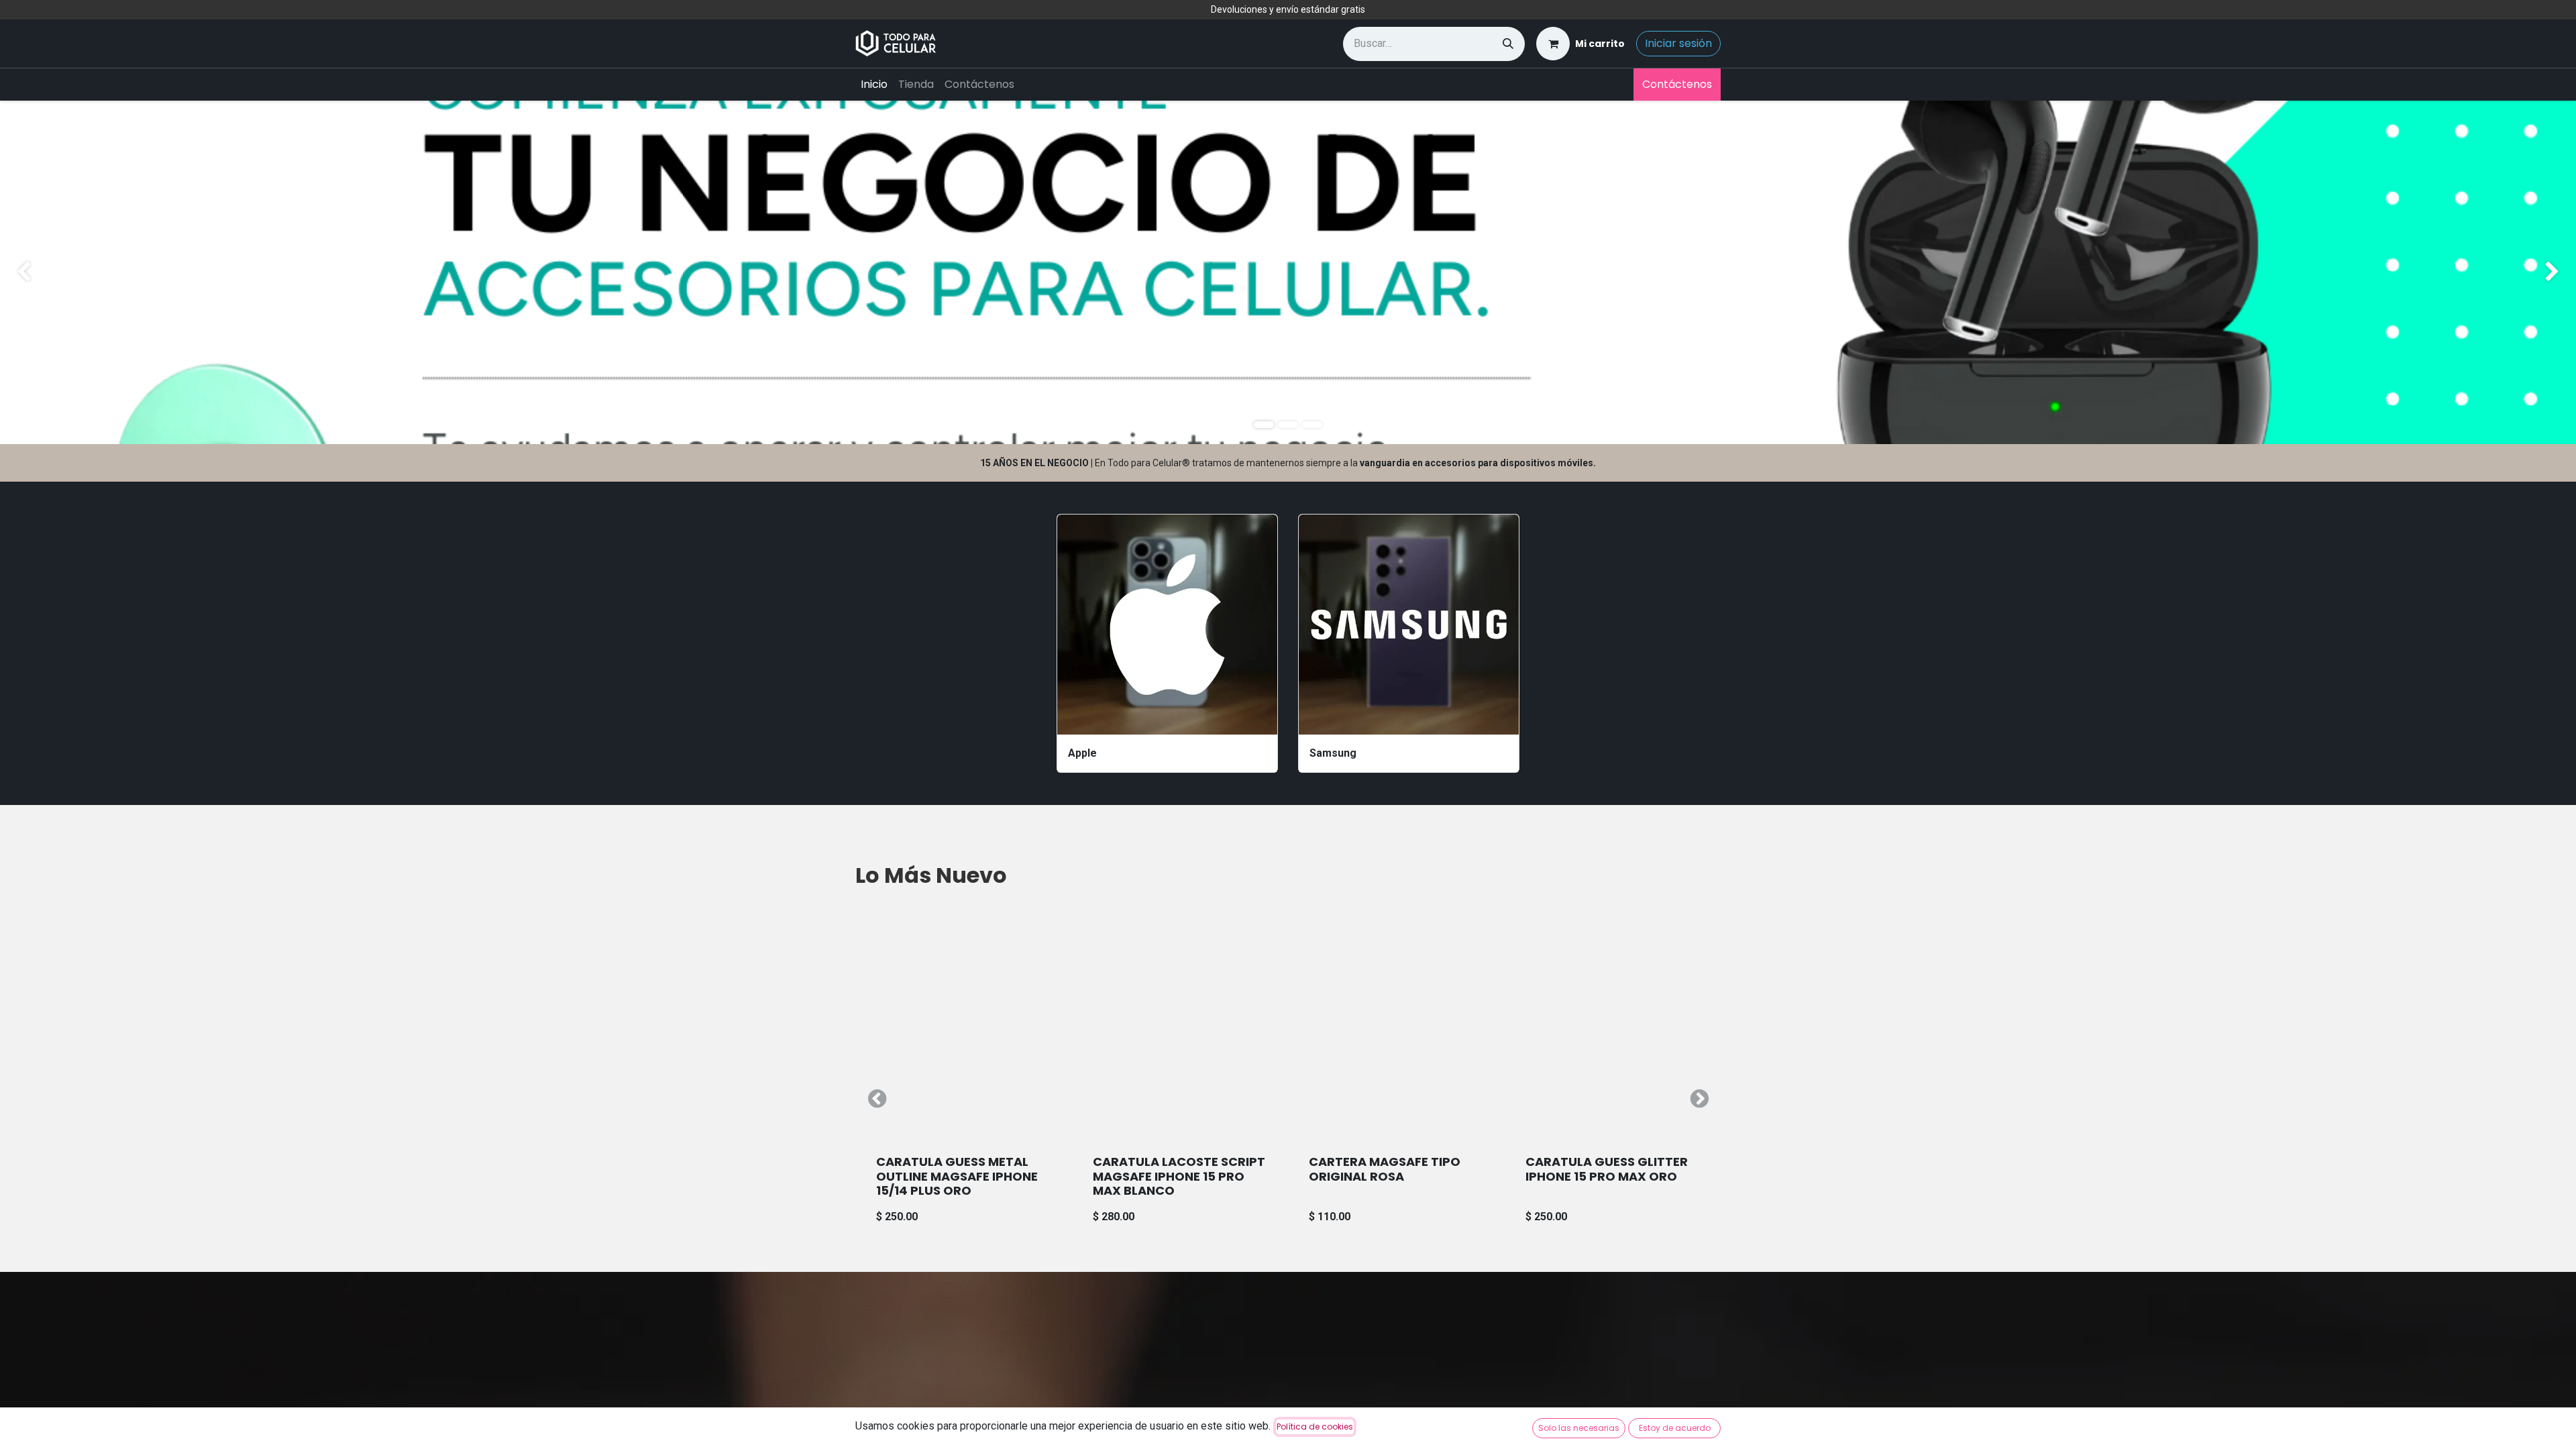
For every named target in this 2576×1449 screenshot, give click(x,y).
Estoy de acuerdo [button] (1675, 1428)
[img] (103, 272)
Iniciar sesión (1678, 43)
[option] (1288, 1099)
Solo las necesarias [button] (1579, 1428)
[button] (877, 1099)
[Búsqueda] (1508, 44)
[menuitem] (874, 85)
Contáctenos (1677, 84)
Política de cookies (1315, 1427)
